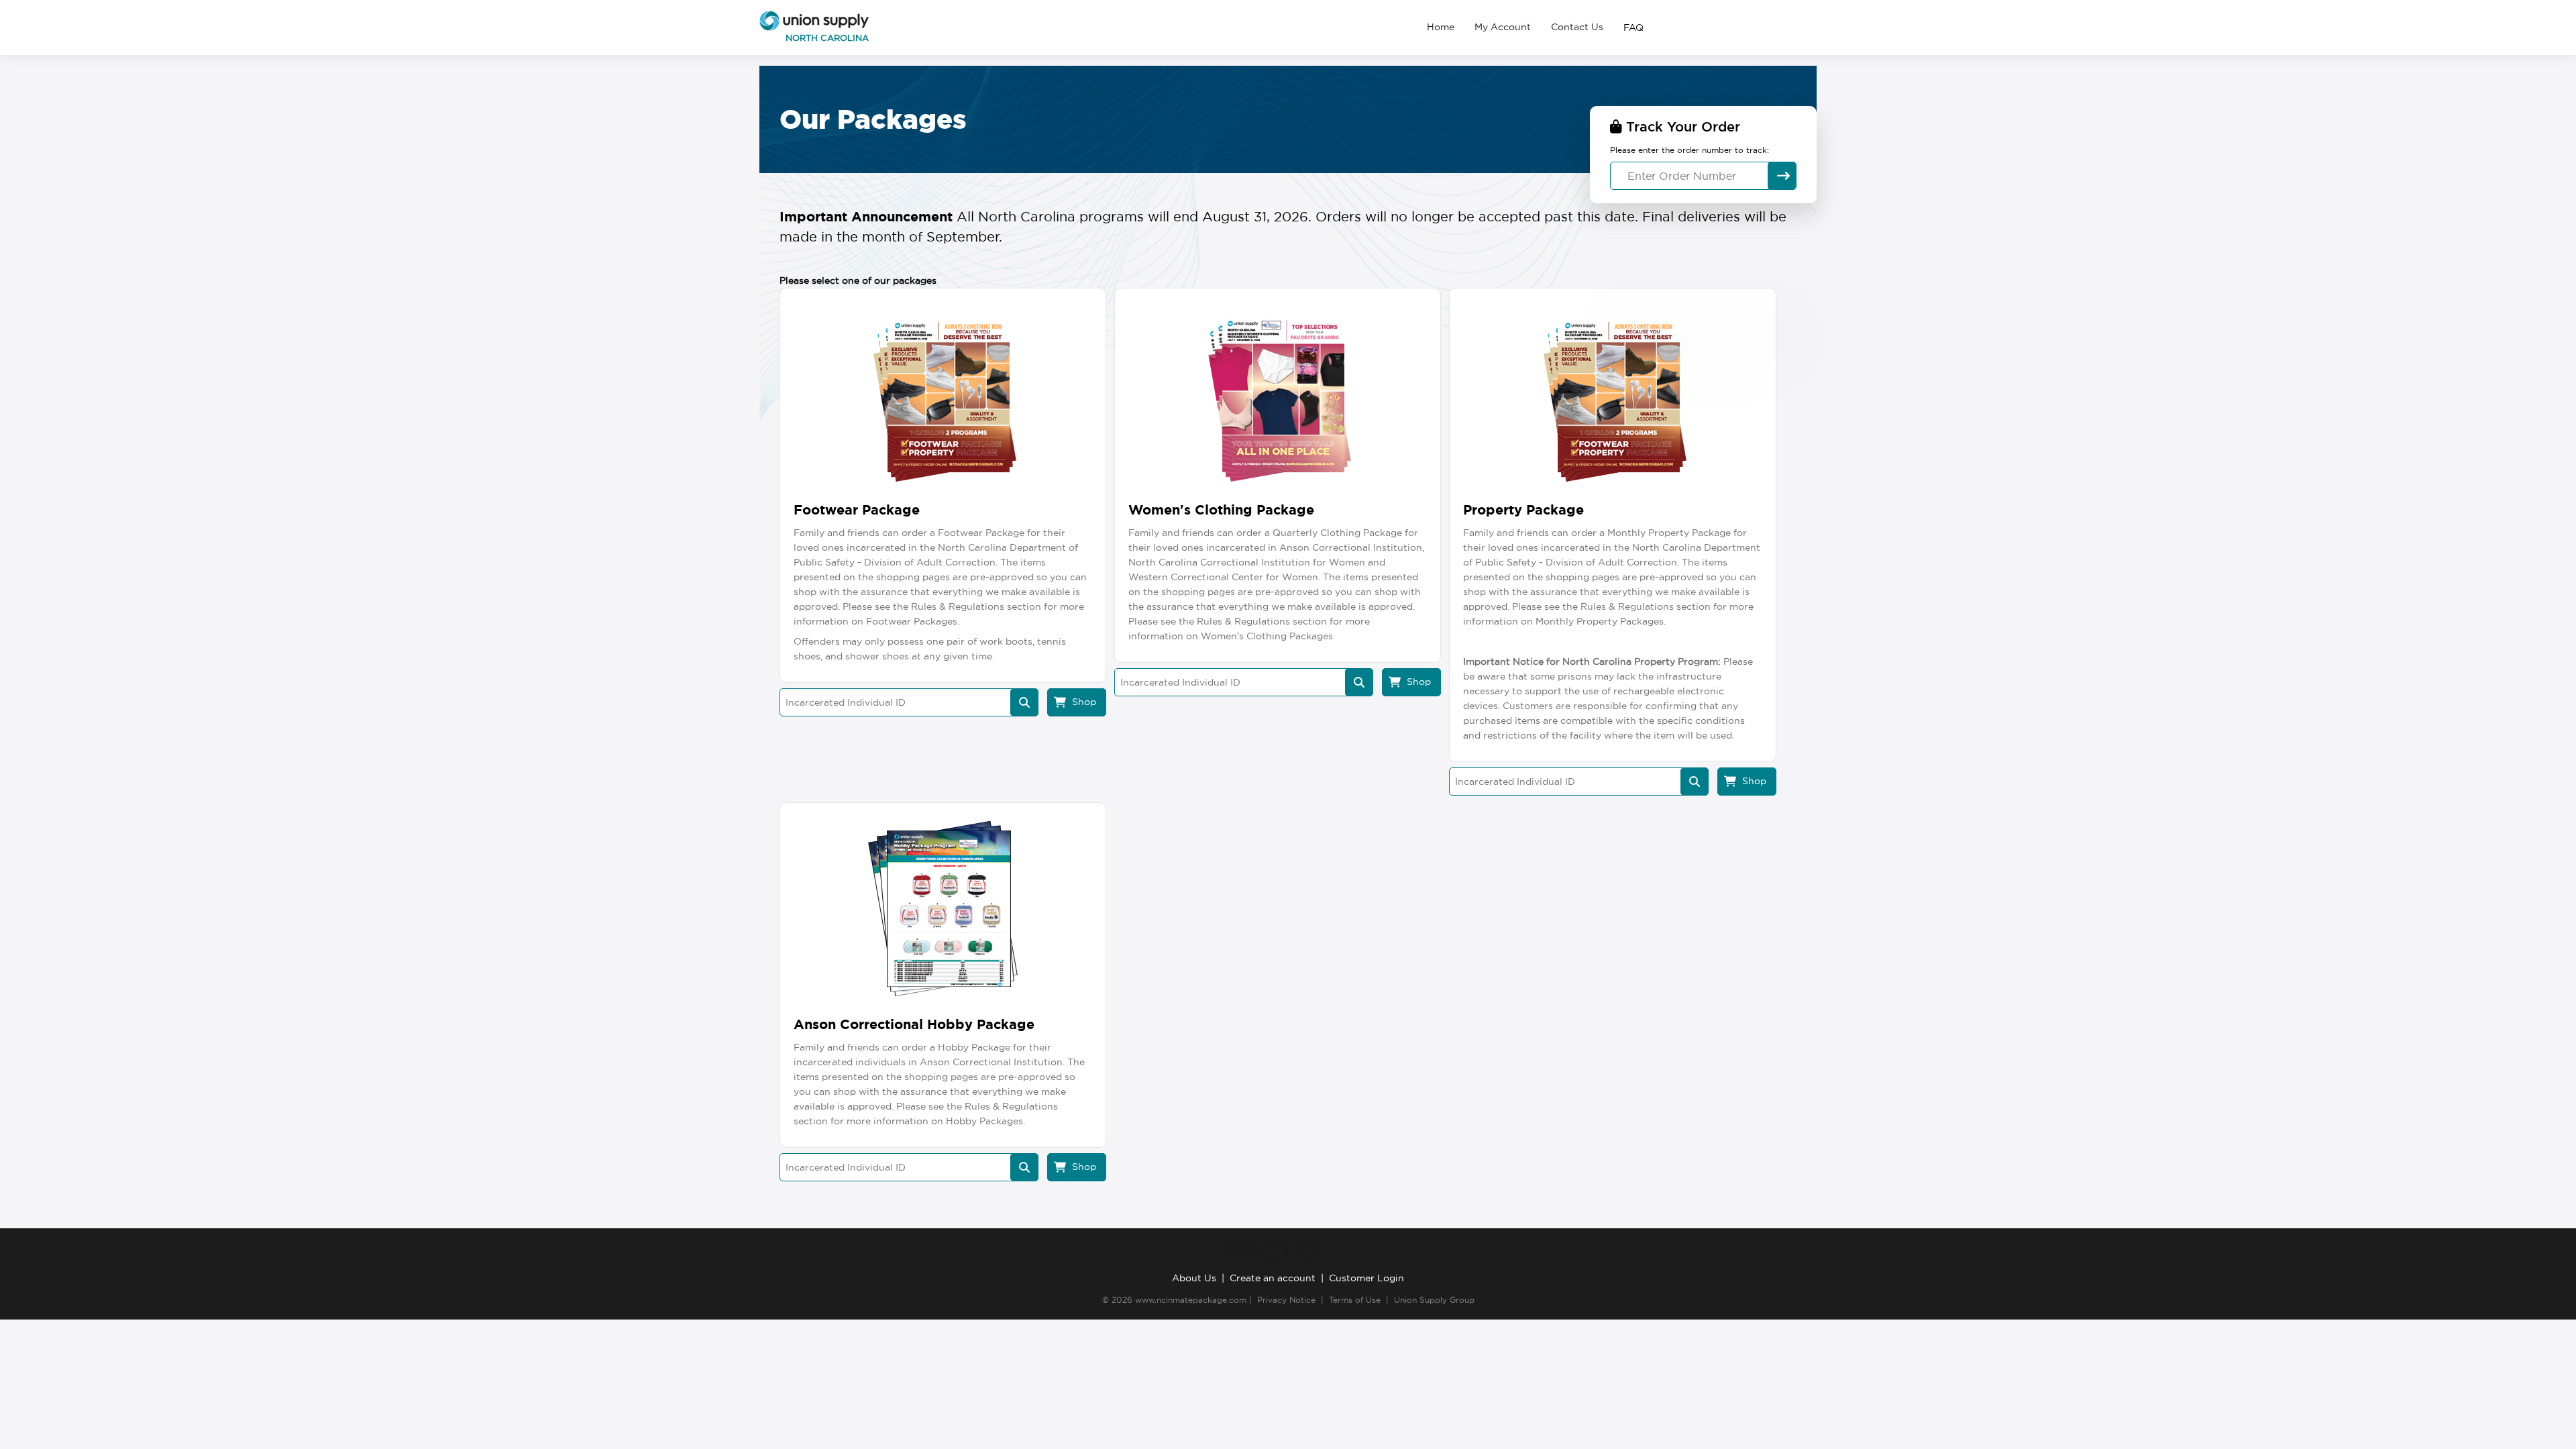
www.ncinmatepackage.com (1191, 1300)
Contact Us (1577, 27)
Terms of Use (1355, 1300)
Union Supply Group (1434, 1300)
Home (1441, 27)
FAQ (1633, 28)
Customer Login (1366, 1278)
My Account (1503, 27)
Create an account (1273, 1278)
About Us (1194, 1278)
